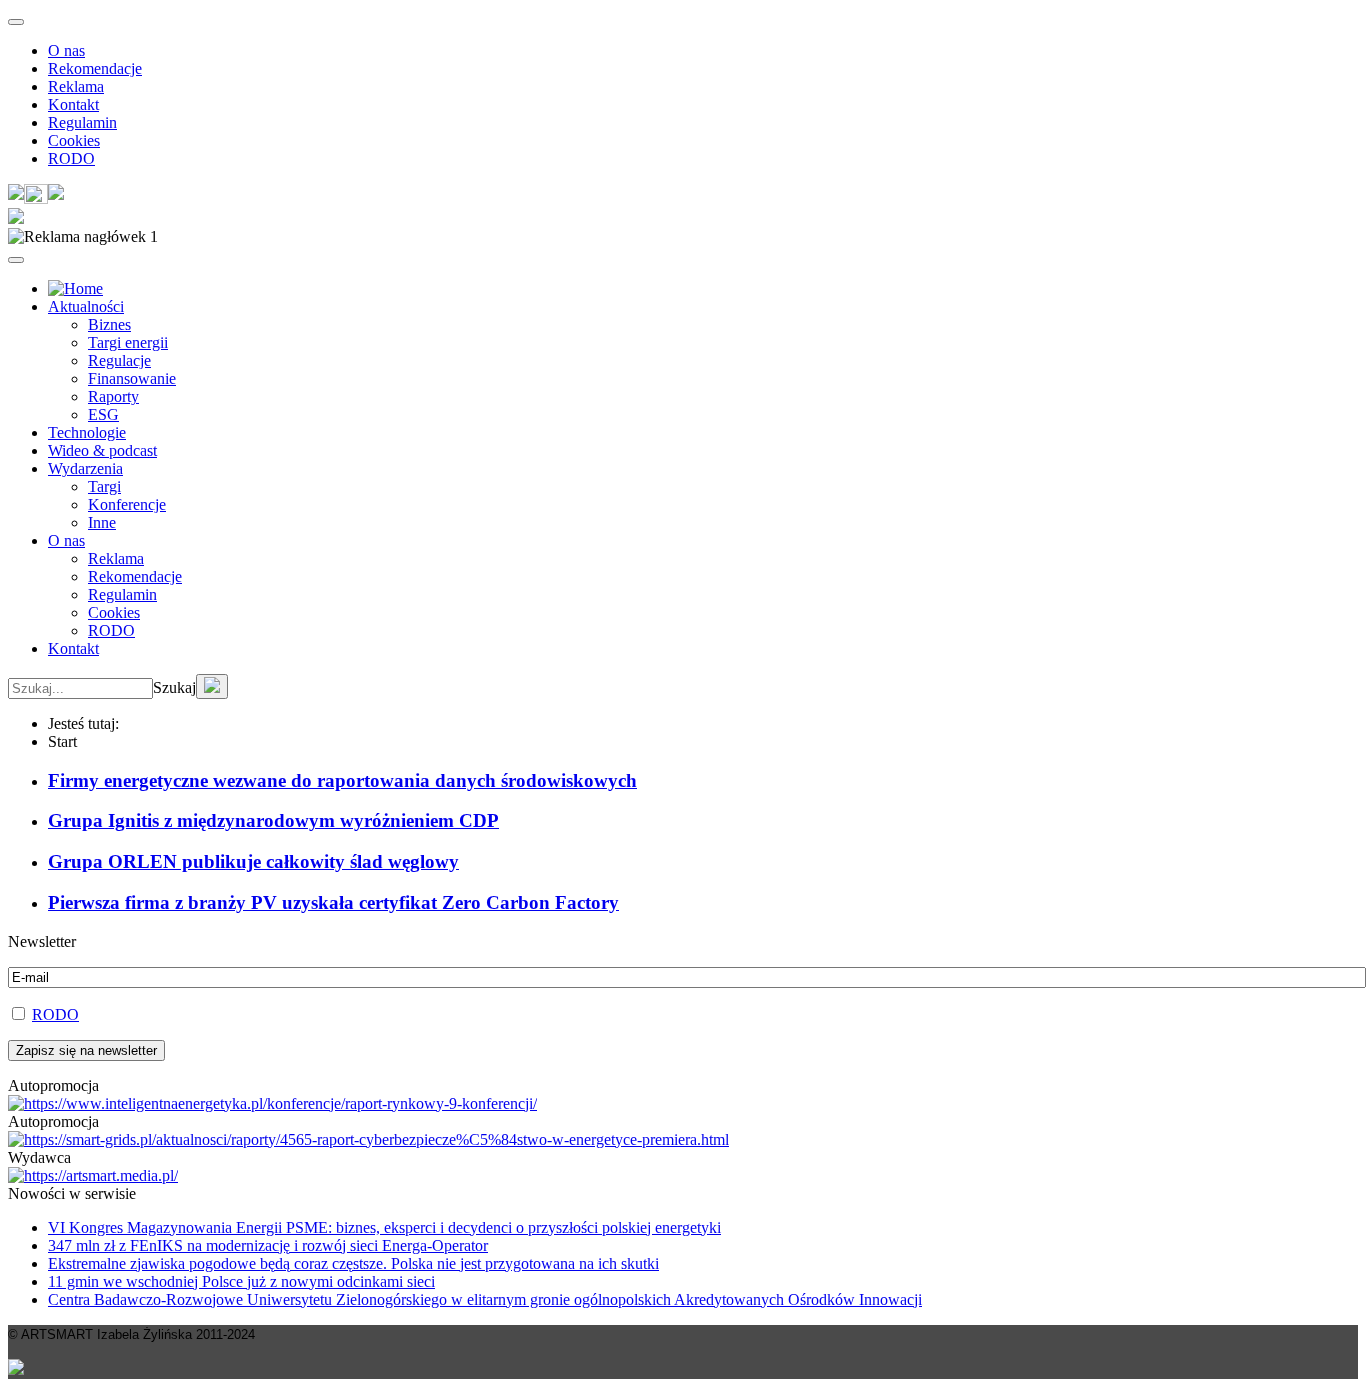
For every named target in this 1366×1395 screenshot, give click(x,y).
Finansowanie (132, 378)
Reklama (76, 86)
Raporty (113, 396)
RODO (71, 158)
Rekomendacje (95, 68)
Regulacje (119, 360)
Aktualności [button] (86, 306)
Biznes (109, 324)
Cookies (74, 140)
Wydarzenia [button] (85, 468)
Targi (104, 486)
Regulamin (82, 122)
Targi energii (128, 342)
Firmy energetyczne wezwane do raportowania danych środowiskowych (342, 780)
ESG (103, 414)
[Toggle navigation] (16, 22)
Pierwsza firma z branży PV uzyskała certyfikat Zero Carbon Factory (333, 902)
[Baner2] (368, 1139)
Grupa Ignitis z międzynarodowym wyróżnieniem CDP (273, 820)
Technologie (87, 432)
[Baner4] (272, 1103)
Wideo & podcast (102, 450)
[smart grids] (75, 288)
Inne (102, 522)
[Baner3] (93, 1175)
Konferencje (127, 504)
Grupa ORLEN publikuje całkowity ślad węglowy (253, 861)
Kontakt (73, 104)
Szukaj (174, 687)
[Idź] (212, 686)
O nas (66, 50)
